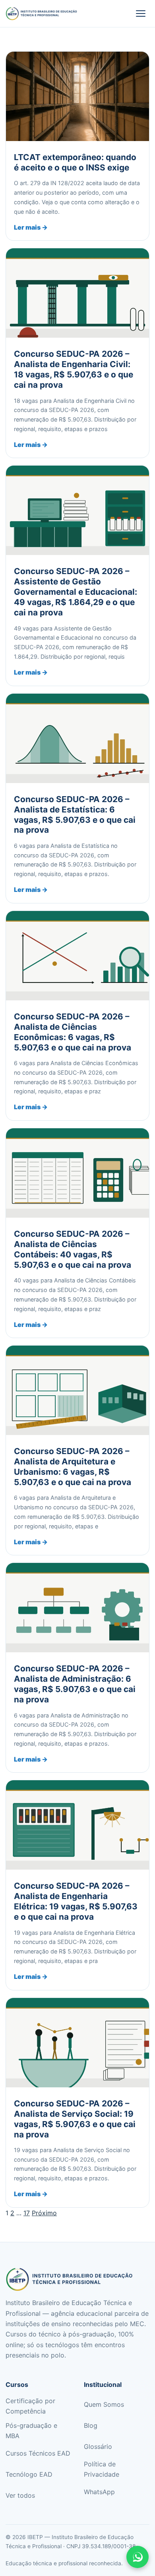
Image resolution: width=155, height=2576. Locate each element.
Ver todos (20, 2495)
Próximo (44, 2213)
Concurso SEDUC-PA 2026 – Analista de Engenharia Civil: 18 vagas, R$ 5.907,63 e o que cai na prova (74, 369)
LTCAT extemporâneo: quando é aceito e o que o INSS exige (75, 162)
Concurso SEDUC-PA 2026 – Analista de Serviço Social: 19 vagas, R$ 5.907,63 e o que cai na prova (75, 2119)
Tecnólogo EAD (29, 2474)
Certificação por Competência (30, 2406)
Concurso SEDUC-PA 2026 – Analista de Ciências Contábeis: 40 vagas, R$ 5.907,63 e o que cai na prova (73, 1249)
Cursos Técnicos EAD (38, 2453)
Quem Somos (104, 2404)
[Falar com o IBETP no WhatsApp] (138, 2557)
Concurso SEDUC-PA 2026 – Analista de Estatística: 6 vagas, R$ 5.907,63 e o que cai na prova (75, 815)
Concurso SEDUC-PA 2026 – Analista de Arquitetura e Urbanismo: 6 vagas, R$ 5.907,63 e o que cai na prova (73, 1467)
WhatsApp (99, 2492)
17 (27, 2213)
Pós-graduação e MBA (31, 2431)
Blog (91, 2425)
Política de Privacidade (102, 2469)
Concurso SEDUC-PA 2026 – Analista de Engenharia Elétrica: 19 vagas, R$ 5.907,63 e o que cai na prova (76, 1901)
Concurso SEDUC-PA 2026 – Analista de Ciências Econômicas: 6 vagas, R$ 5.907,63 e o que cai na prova (73, 1032)
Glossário (98, 2446)
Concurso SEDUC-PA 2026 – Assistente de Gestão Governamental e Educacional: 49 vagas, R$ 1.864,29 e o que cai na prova (76, 592)
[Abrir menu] (141, 14)
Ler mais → (31, 227)
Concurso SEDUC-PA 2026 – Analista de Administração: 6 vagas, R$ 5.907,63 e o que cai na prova (75, 1684)
